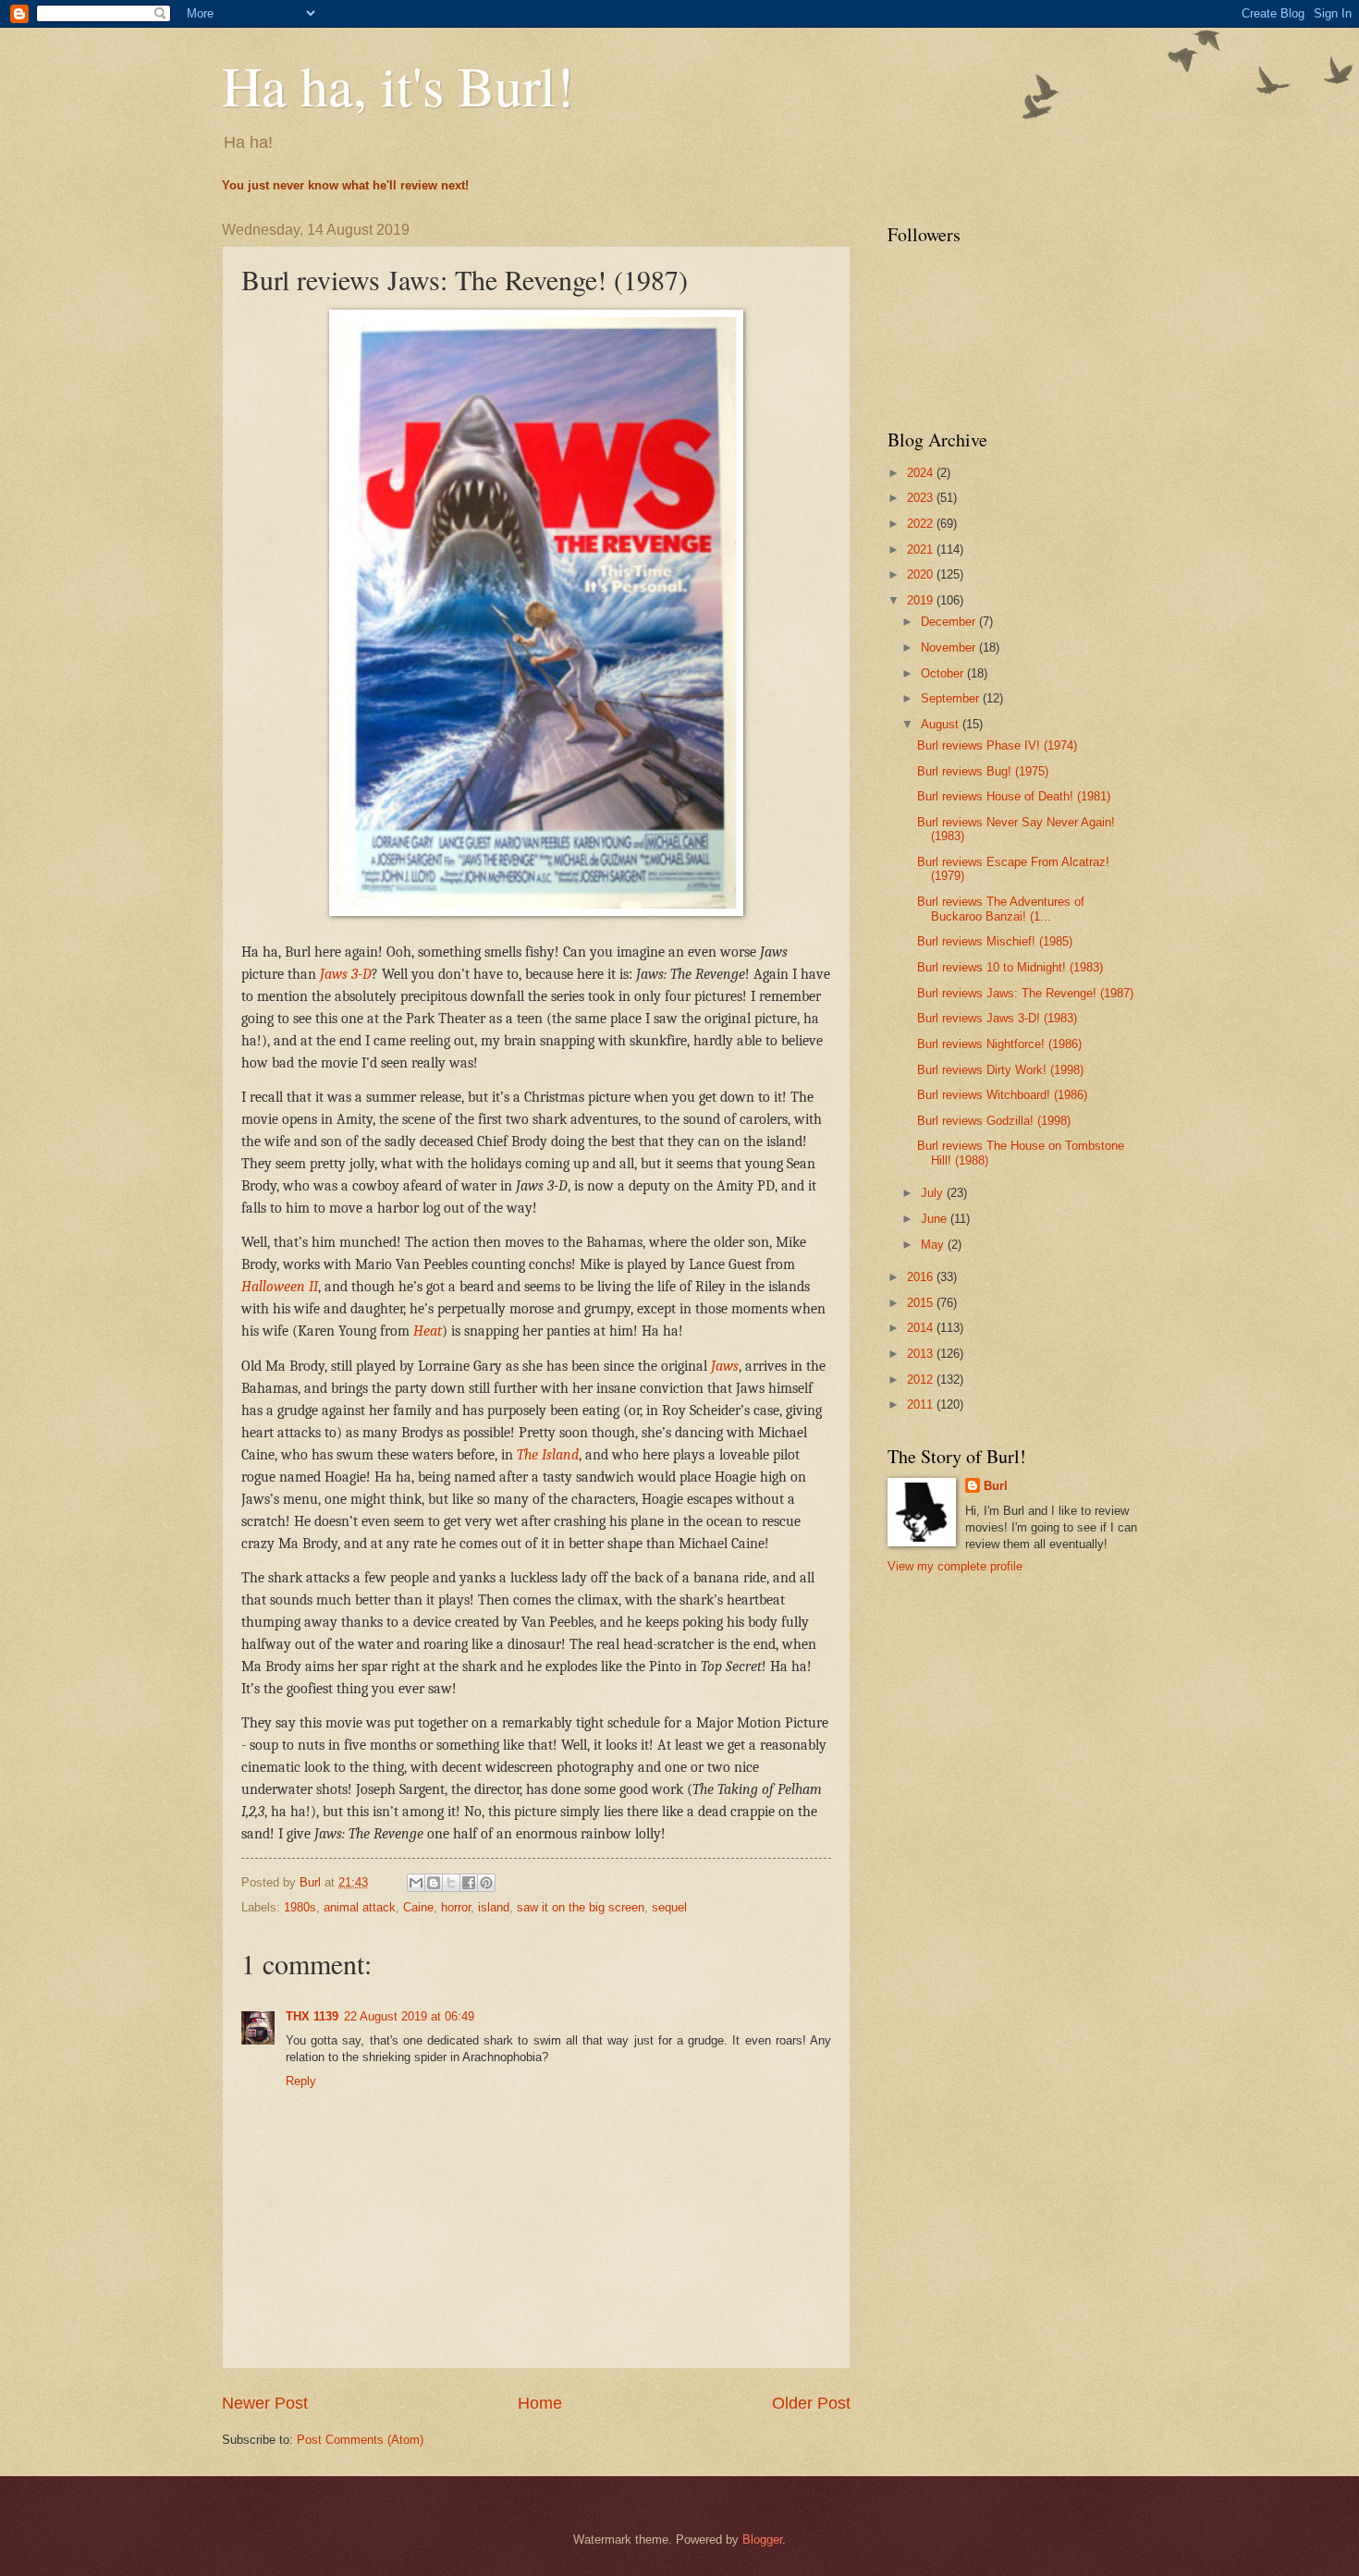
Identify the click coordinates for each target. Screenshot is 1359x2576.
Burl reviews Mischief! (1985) (995, 941)
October (944, 673)
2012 (922, 1380)
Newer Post (265, 2403)
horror (456, 1907)
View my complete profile (955, 1566)
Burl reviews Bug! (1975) (983, 771)
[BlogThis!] (434, 1883)
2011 (922, 1404)
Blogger (762, 2539)
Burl (996, 1486)
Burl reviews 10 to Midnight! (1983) (1010, 967)
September (952, 698)
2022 (922, 524)
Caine (418, 1907)
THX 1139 (312, 2016)
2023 (922, 498)
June (936, 1219)
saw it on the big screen (581, 1907)
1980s (300, 1907)
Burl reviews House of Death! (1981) (1014, 796)
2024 (922, 473)
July (934, 1193)
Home (540, 2403)
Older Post (811, 2403)
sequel (669, 1907)
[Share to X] (451, 1883)
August (942, 724)
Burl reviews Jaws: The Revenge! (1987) (1025, 993)
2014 (922, 1328)
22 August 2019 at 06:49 (409, 2016)
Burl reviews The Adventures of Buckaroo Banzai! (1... (1001, 909)
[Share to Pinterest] (486, 1883)
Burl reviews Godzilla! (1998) (994, 1121)
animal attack (360, 1907)
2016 (922, 1277)
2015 (922, 1303)
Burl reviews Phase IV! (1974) (997, 745)
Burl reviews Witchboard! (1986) (1002, 1095)
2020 (922, 574)
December (950, 622)
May (934, 1245)
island (494, 1907)
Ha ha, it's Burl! (398, 85)
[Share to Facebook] (469, 1883)
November (950, 647)
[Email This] (416, 1883)
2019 (922, 600)
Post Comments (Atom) (360, 2440)
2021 (922, 549)
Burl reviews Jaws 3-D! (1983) (997, 1018)
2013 (922, 1354)
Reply (301, 2081)
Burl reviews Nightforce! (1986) (999, 1044)
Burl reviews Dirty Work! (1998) (1000, 1070)
